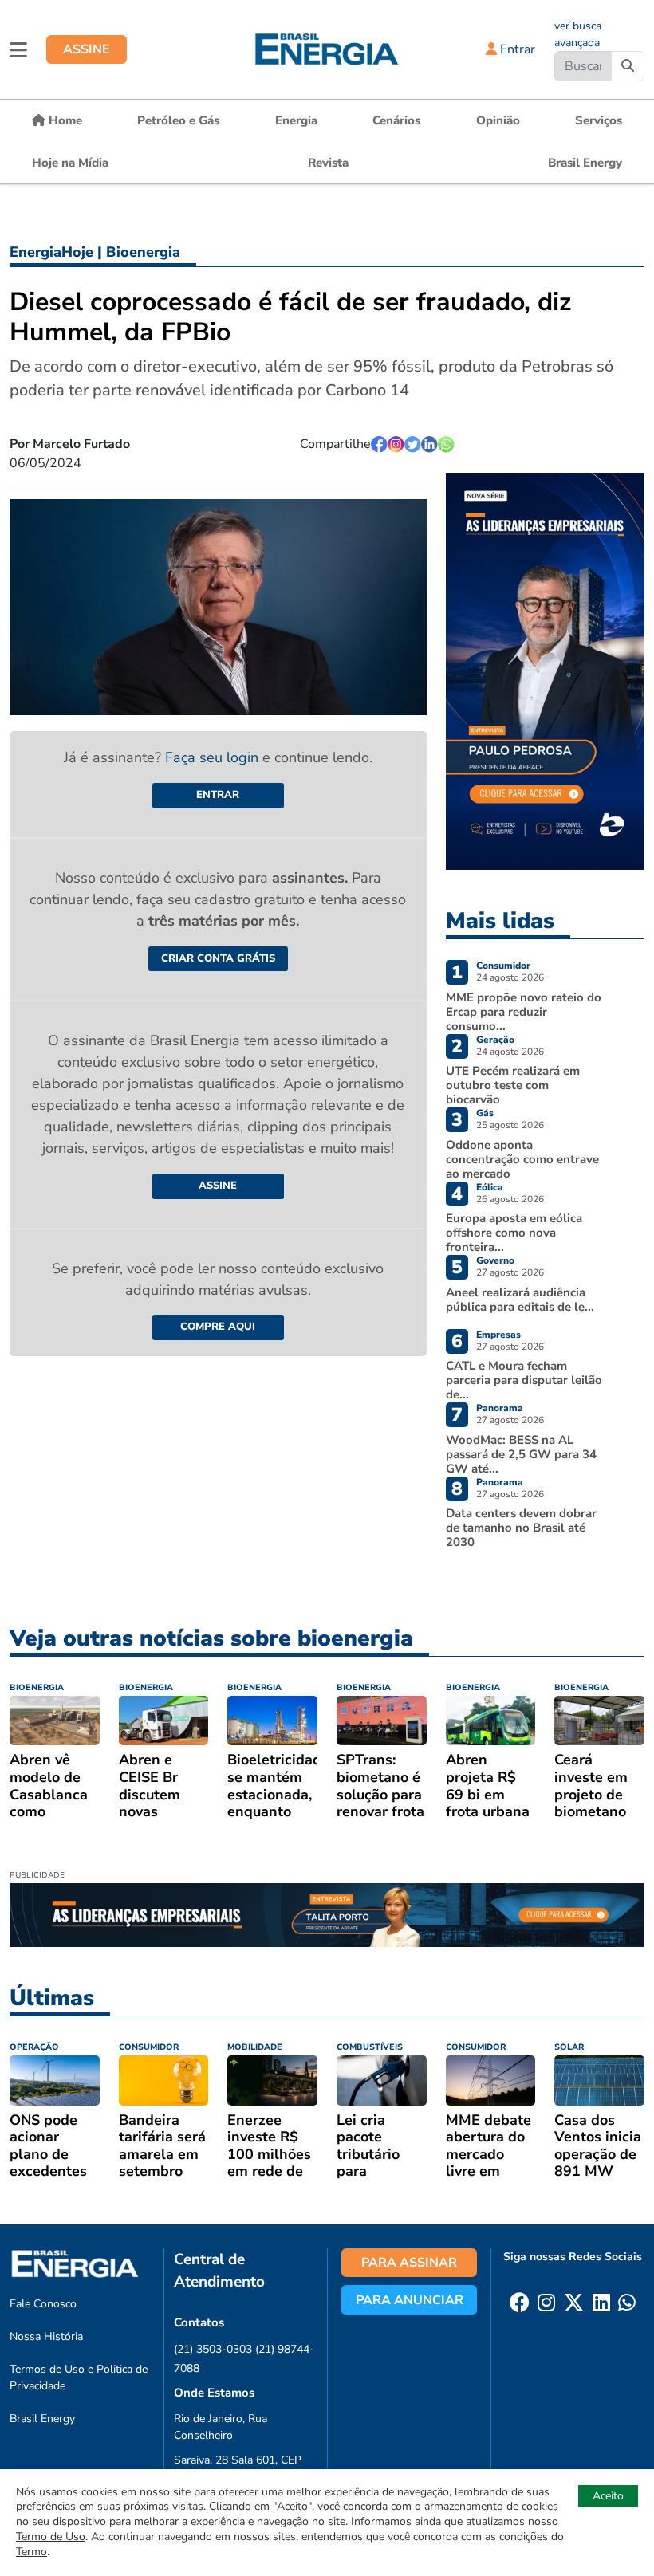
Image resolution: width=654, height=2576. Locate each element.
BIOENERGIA (37, 1687)
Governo (495, 1260)
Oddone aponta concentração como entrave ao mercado (522, 1159)
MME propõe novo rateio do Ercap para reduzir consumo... (524, 1012)
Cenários (396, 120)
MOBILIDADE (255, 2047)
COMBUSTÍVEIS (370, 2047)
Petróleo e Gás (178, 120)
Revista (328, 163)
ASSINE (87, 49)
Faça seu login (214, 757)
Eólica (490, 1187)
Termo (32, 2552)
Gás (485, 1113)
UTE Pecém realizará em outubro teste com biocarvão (513, 1085)
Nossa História (46, 2336)
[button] (18, 49)
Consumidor (503, 966)
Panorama (500, 1408)
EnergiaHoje (51, 252)
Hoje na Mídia (70, 163)
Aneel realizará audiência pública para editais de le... (520, 1300)
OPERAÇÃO (34, 2047)
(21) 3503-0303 (213, 2349)
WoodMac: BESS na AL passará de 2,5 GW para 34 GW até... (521, 1454)
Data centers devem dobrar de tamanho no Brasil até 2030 (521, 1528)
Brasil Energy (585, 163)
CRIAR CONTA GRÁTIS (218, 958)
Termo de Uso (51, 2537)
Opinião (498, 120)
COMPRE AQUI (218, 1327)
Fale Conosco (43, 2304)
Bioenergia (143, 252)
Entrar (516, 49)
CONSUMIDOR (149, 2047)
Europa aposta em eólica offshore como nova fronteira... (514, 1233)
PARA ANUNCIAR (410, 2300)
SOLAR (569, 2047)
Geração (495, 1040)
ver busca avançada (578, 34)
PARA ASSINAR (409, 2263)
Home (64, 120)
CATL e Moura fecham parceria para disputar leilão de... (524, 1380)
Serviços (599, 120)
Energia (296, 120)
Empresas (498, 1335)
